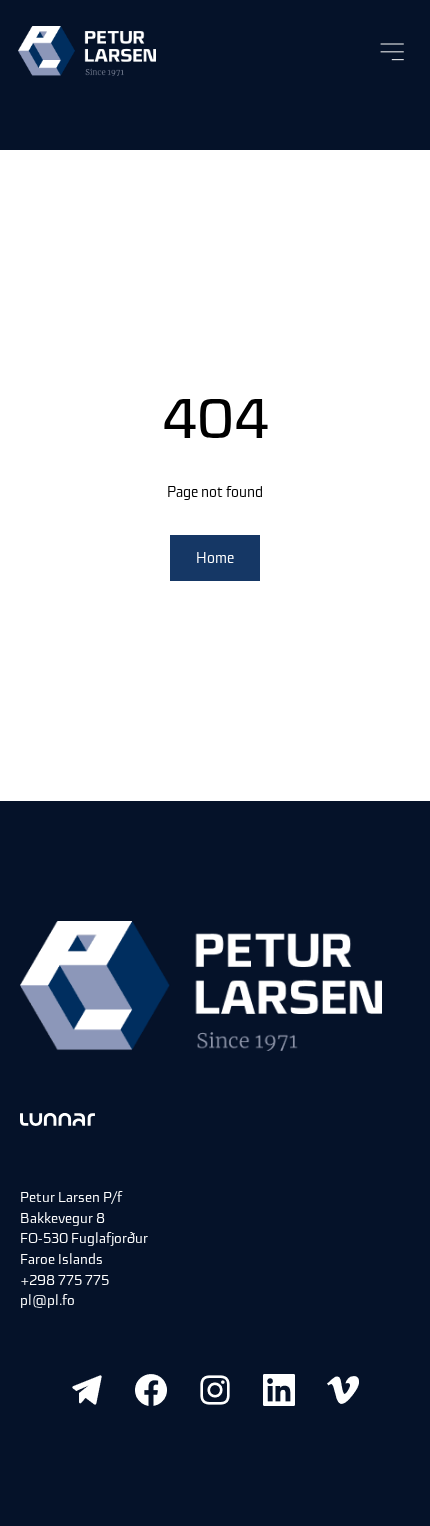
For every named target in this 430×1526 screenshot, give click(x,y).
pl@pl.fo (47, 1300)
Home (215, 558)
